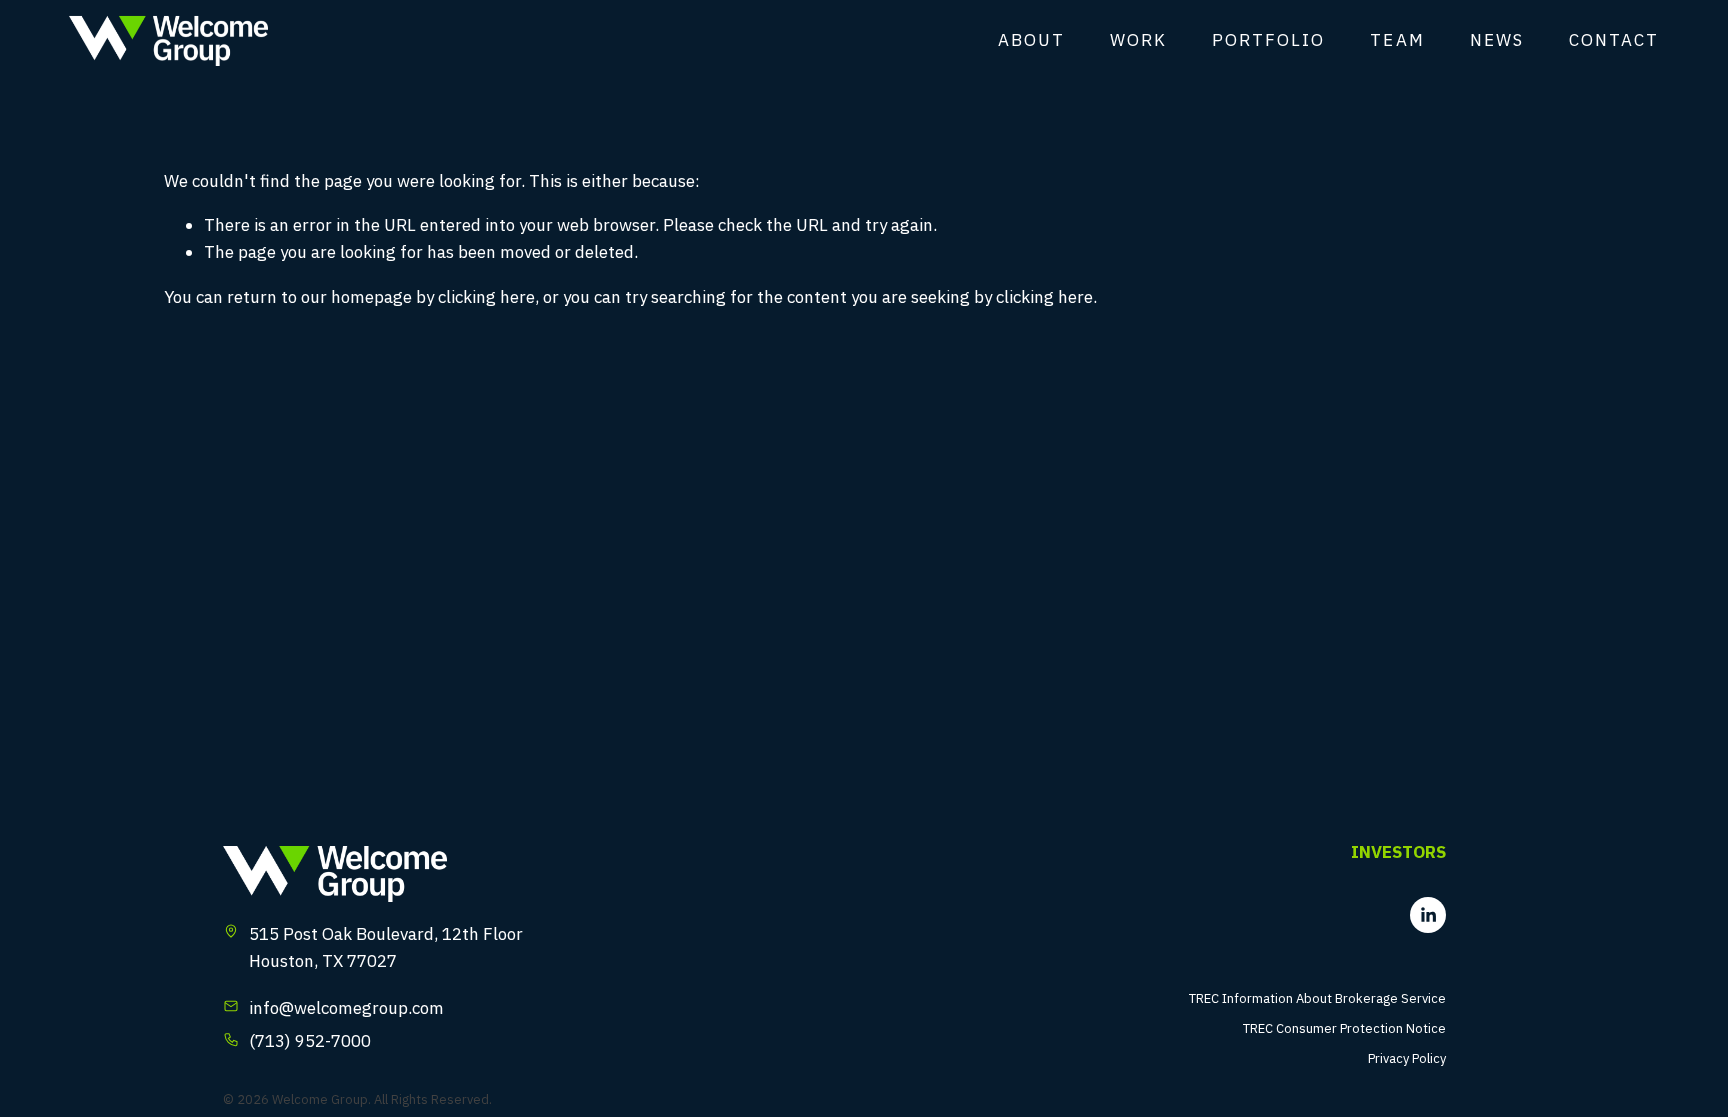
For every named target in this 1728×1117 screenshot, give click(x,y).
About (1031, 40)
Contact (1614, 40)
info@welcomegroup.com (346, 1008)
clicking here (486, 297)
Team (1397, 40)
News (1497, 40)
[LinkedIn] (1428, 915)
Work (1138, 40)
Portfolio (1268, 40)
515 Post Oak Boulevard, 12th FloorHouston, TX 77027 (386, 947)
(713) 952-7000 (310, 1041)
